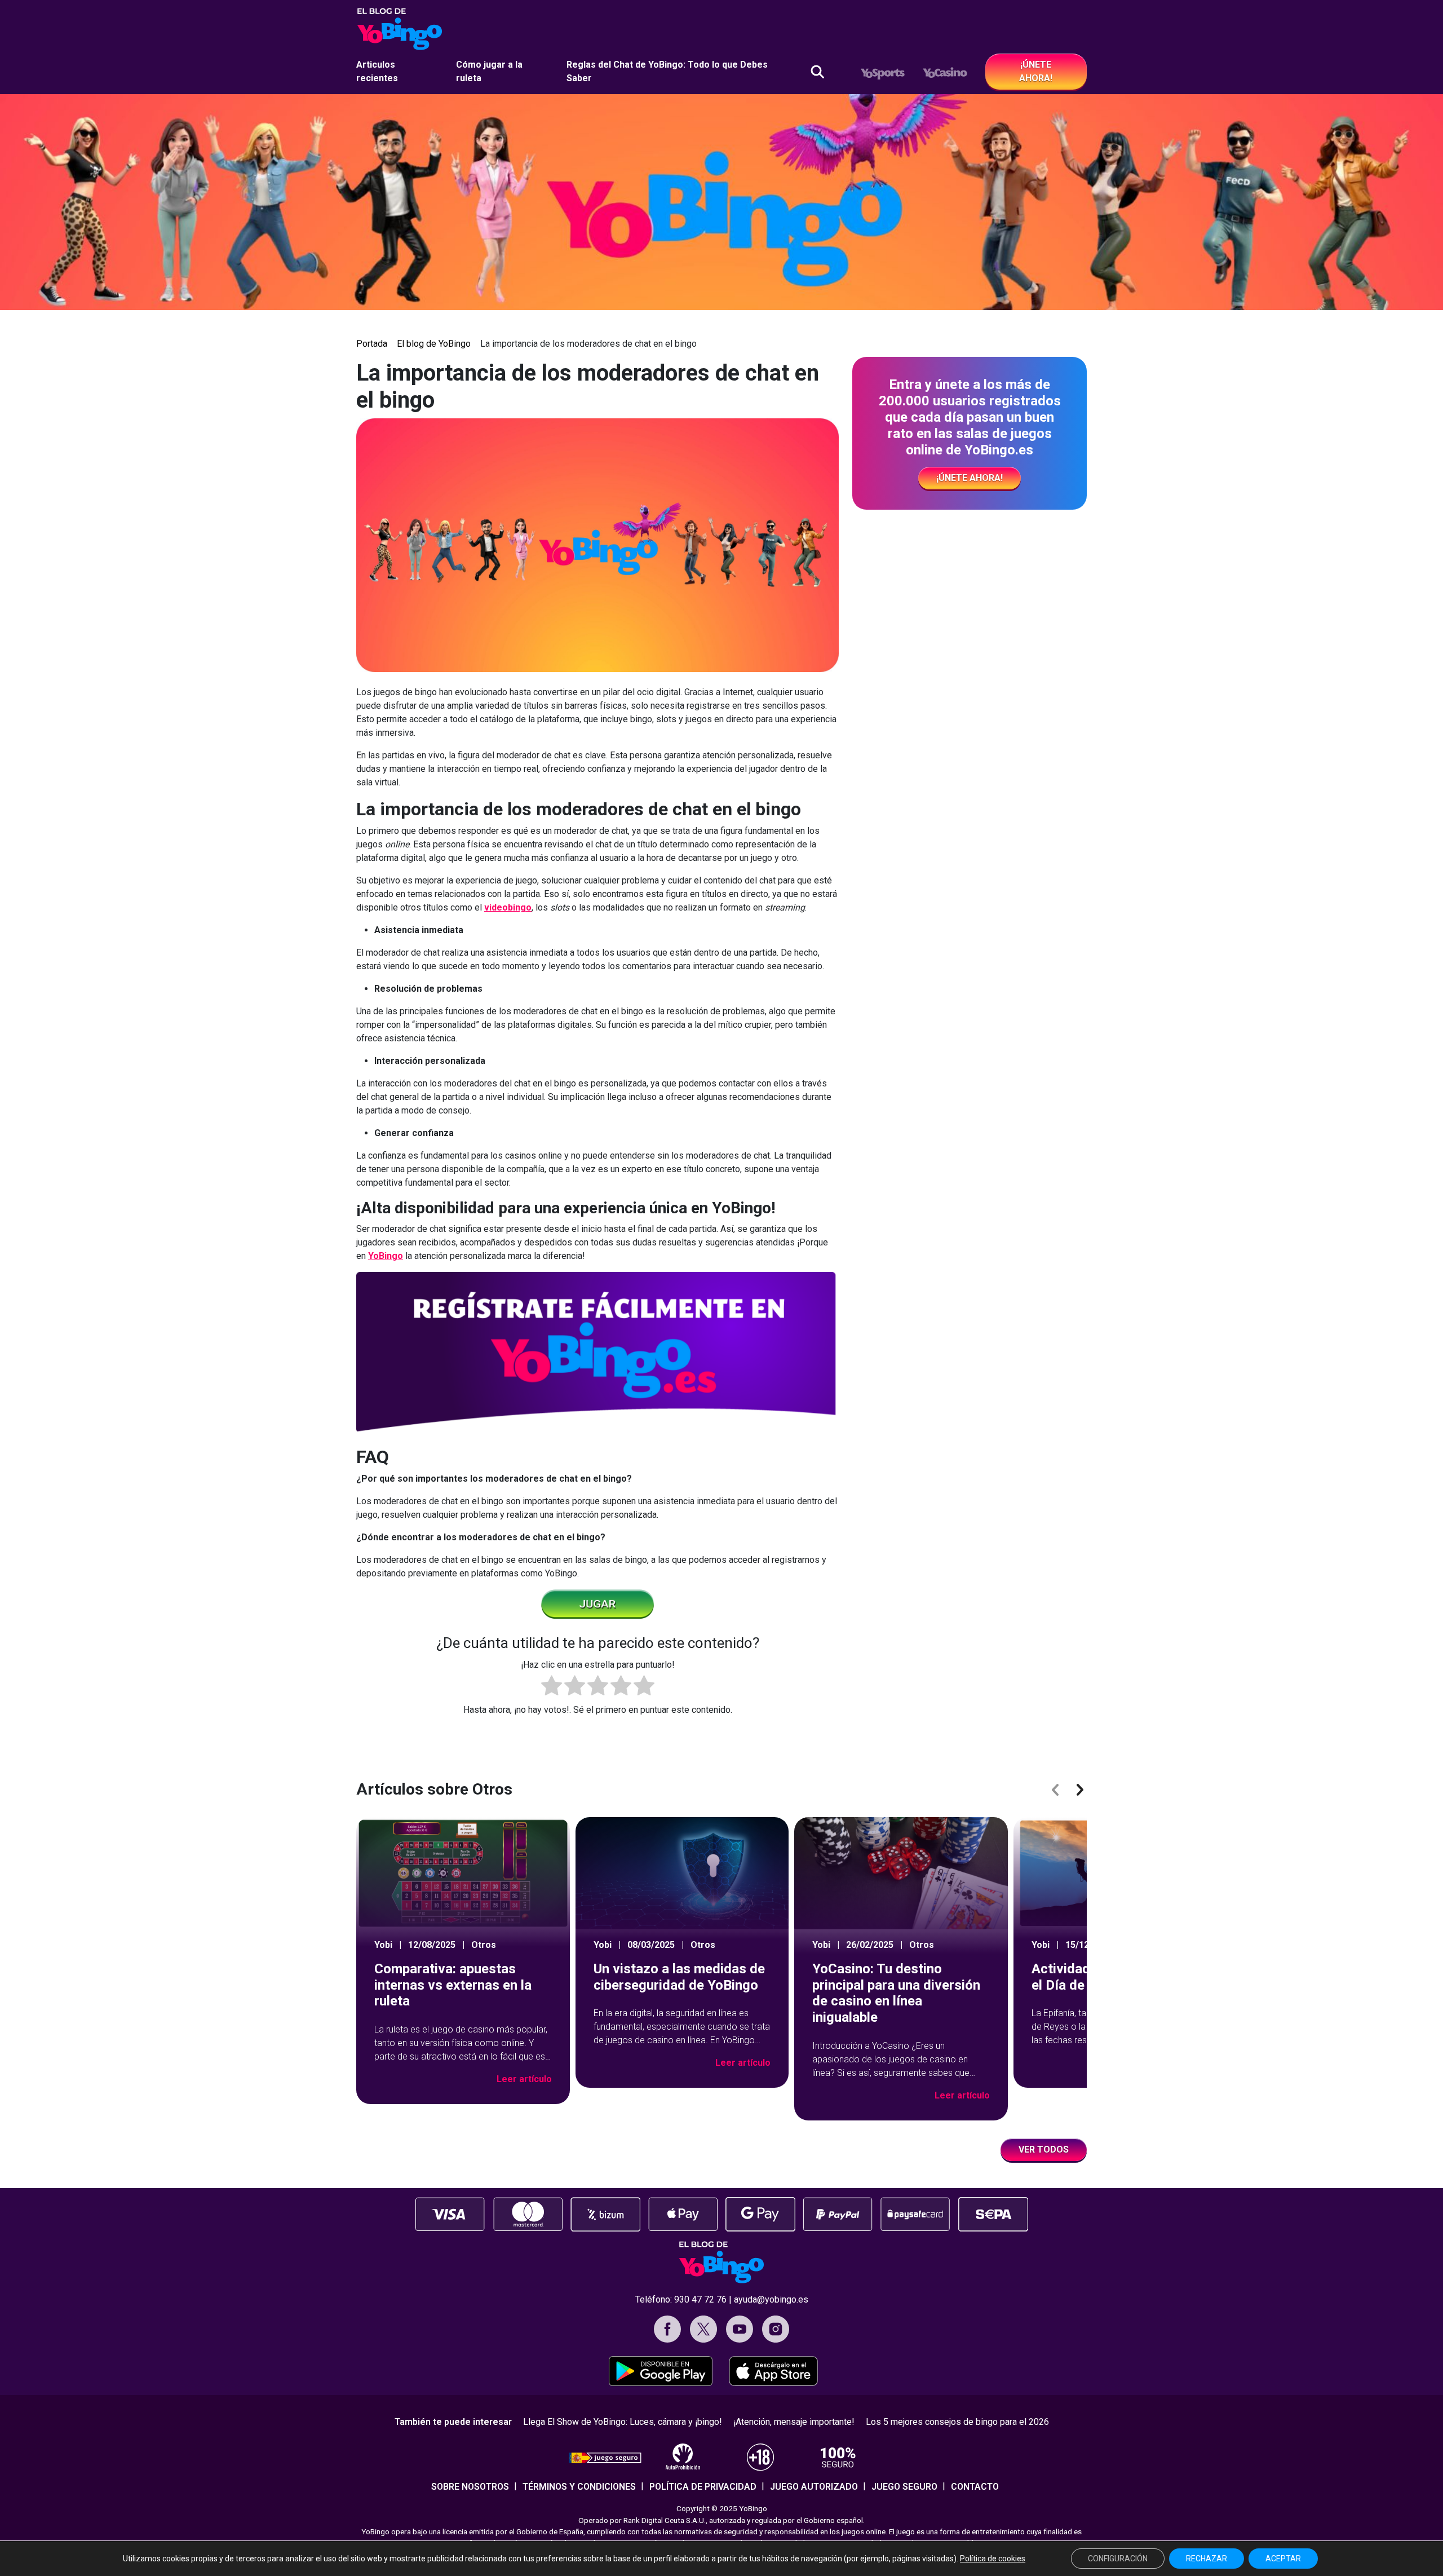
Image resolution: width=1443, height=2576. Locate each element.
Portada (372, 344)
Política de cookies (993, 2559)
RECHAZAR (1207, 2559)
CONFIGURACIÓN (1118, 2559)
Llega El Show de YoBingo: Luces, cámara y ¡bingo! (623, 2422)
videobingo (508, 907)
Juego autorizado (814, 2487)
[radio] (552, 1687)
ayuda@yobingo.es (771, 2299)
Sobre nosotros (470, 2487)
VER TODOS (1044, 2149)
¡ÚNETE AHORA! (1036, 71)
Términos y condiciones (579, 2487)
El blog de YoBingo (434, 344)
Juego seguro (904, 2487)
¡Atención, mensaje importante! (794, 2422)
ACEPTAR (1283, 2559)
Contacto (975, 2487)
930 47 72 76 (700, 2299)
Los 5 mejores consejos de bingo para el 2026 (957, 2422)
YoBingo (386, 1256)
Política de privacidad (703, 2487)
